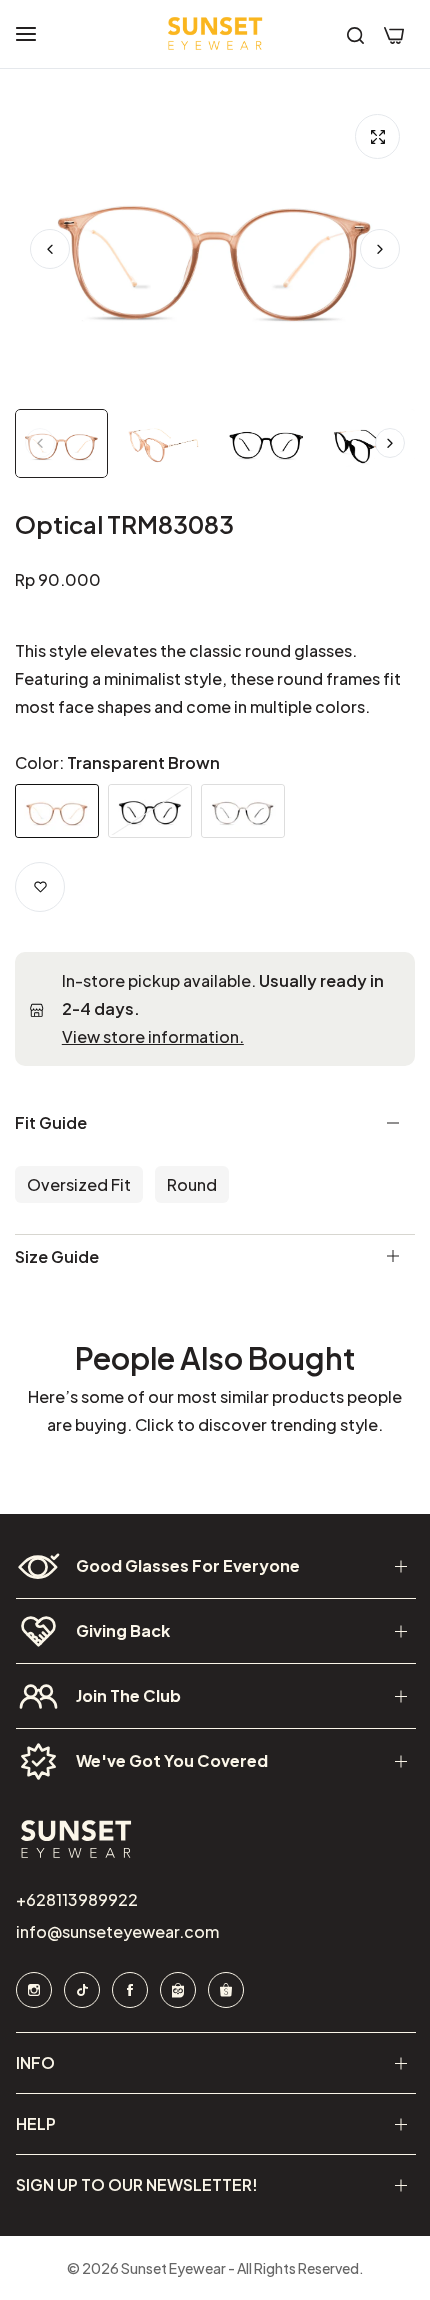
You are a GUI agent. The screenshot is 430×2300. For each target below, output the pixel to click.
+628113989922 (76, 1899)
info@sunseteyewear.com (116, 1931)
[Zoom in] (377, 136)
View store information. (153, 1036)
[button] (380, 249)
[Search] (355, 34)
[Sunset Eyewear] (215, 34)
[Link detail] (33, 1990)
